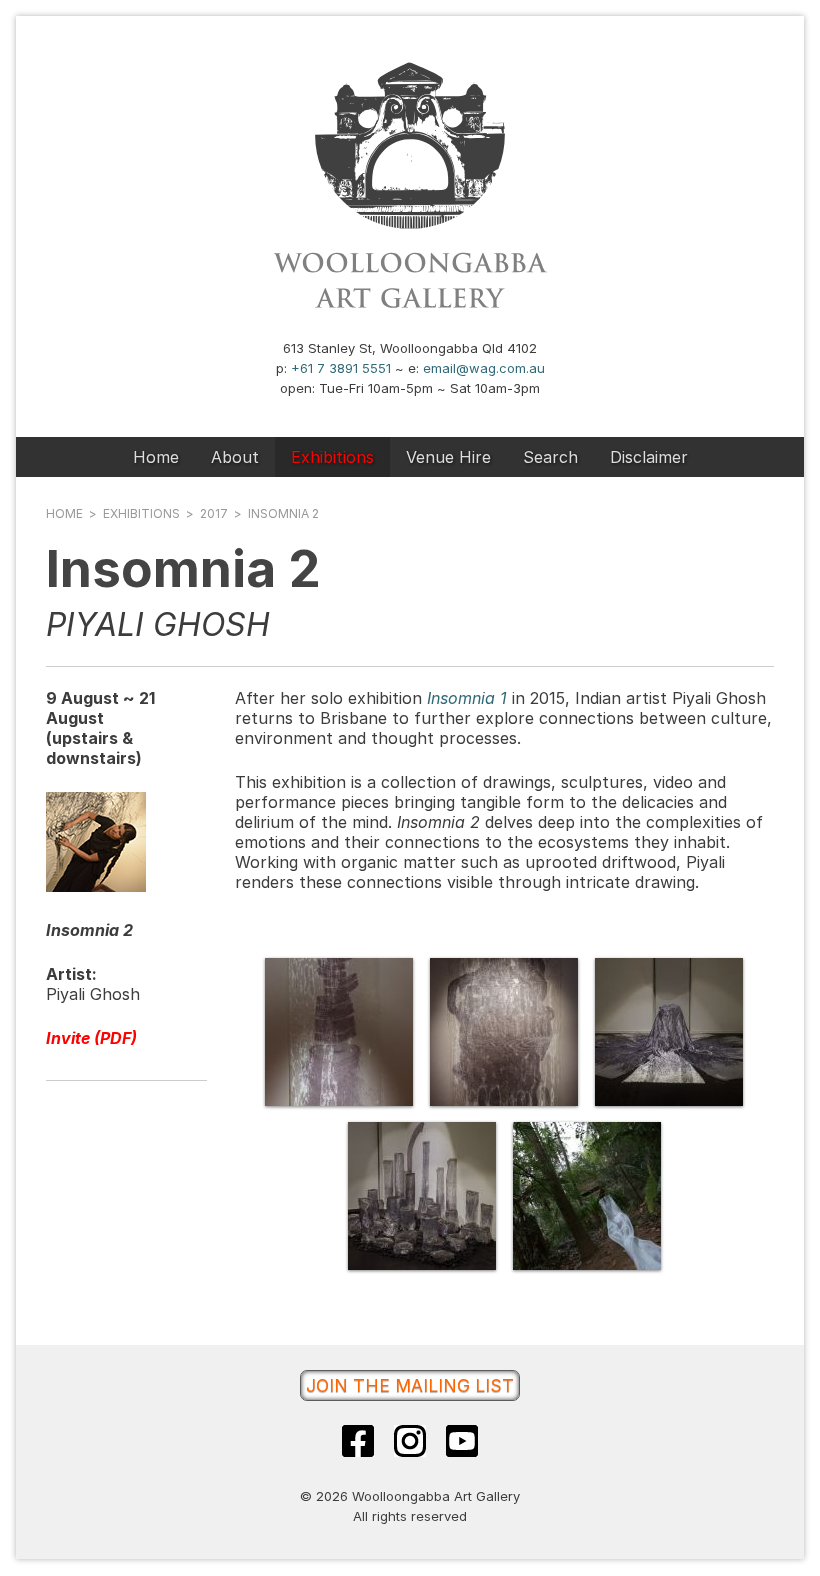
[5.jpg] (587, 1196)
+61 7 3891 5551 (341, 368)
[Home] (410, 307)
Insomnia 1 (467, 698)
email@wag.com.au (484, 368)
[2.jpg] (504, 1032)
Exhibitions (332, 457)
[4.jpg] (422, 1196)
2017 (214, 513)
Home (156, 457)
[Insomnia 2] (96, 886)
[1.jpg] (339, 1032)
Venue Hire (448, 457)
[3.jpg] (669, 1032)
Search (550, 457)
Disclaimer (649, 457)
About (235, 457)
